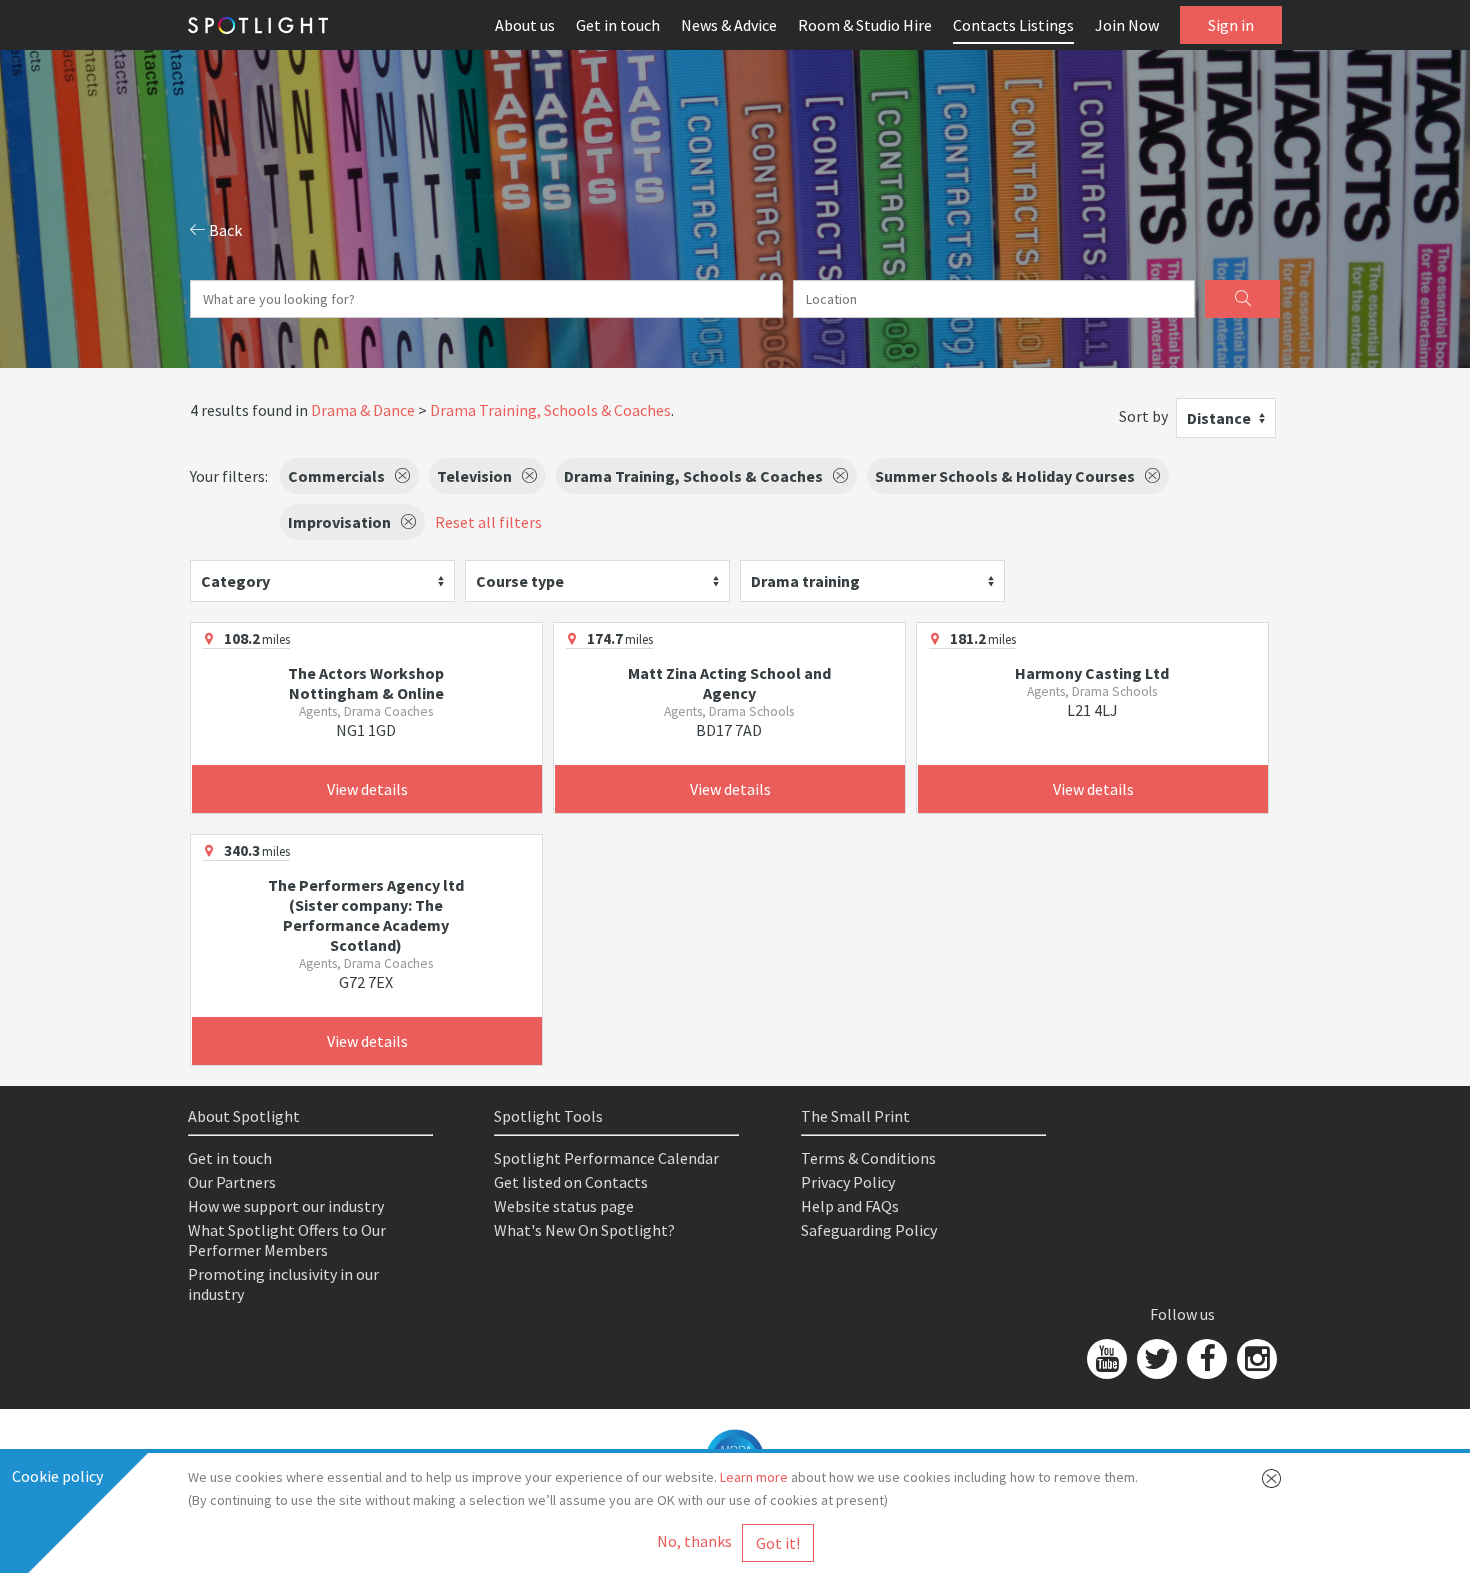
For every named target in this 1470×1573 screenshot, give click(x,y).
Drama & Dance (363, 410)
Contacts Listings (1013, 25)
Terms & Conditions (868, 1158)
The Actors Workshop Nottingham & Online (366, 683)
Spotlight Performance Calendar (606, 1158)
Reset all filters (488, 522)
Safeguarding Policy (869, 1230)
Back (224, 230)
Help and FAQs (850, 1206)
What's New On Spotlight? (584, 1230)
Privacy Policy (848, 1182)
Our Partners (232, 1182)
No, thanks (694, 1541)
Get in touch (618, 25)
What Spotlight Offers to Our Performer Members (287, 1240)
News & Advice (729, 25)
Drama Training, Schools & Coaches (550, 410)
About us (525, 25)
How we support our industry (286, 1206)
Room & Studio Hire (865, 25)
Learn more (754, 1477)
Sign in (1231, 25)
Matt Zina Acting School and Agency (729, 683)
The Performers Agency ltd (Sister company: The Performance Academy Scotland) (366, 915)
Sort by (1143, 416)
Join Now (1127, 25)
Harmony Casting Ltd (1092, 673)
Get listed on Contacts (571, 1182)
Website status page (564, 1206)
